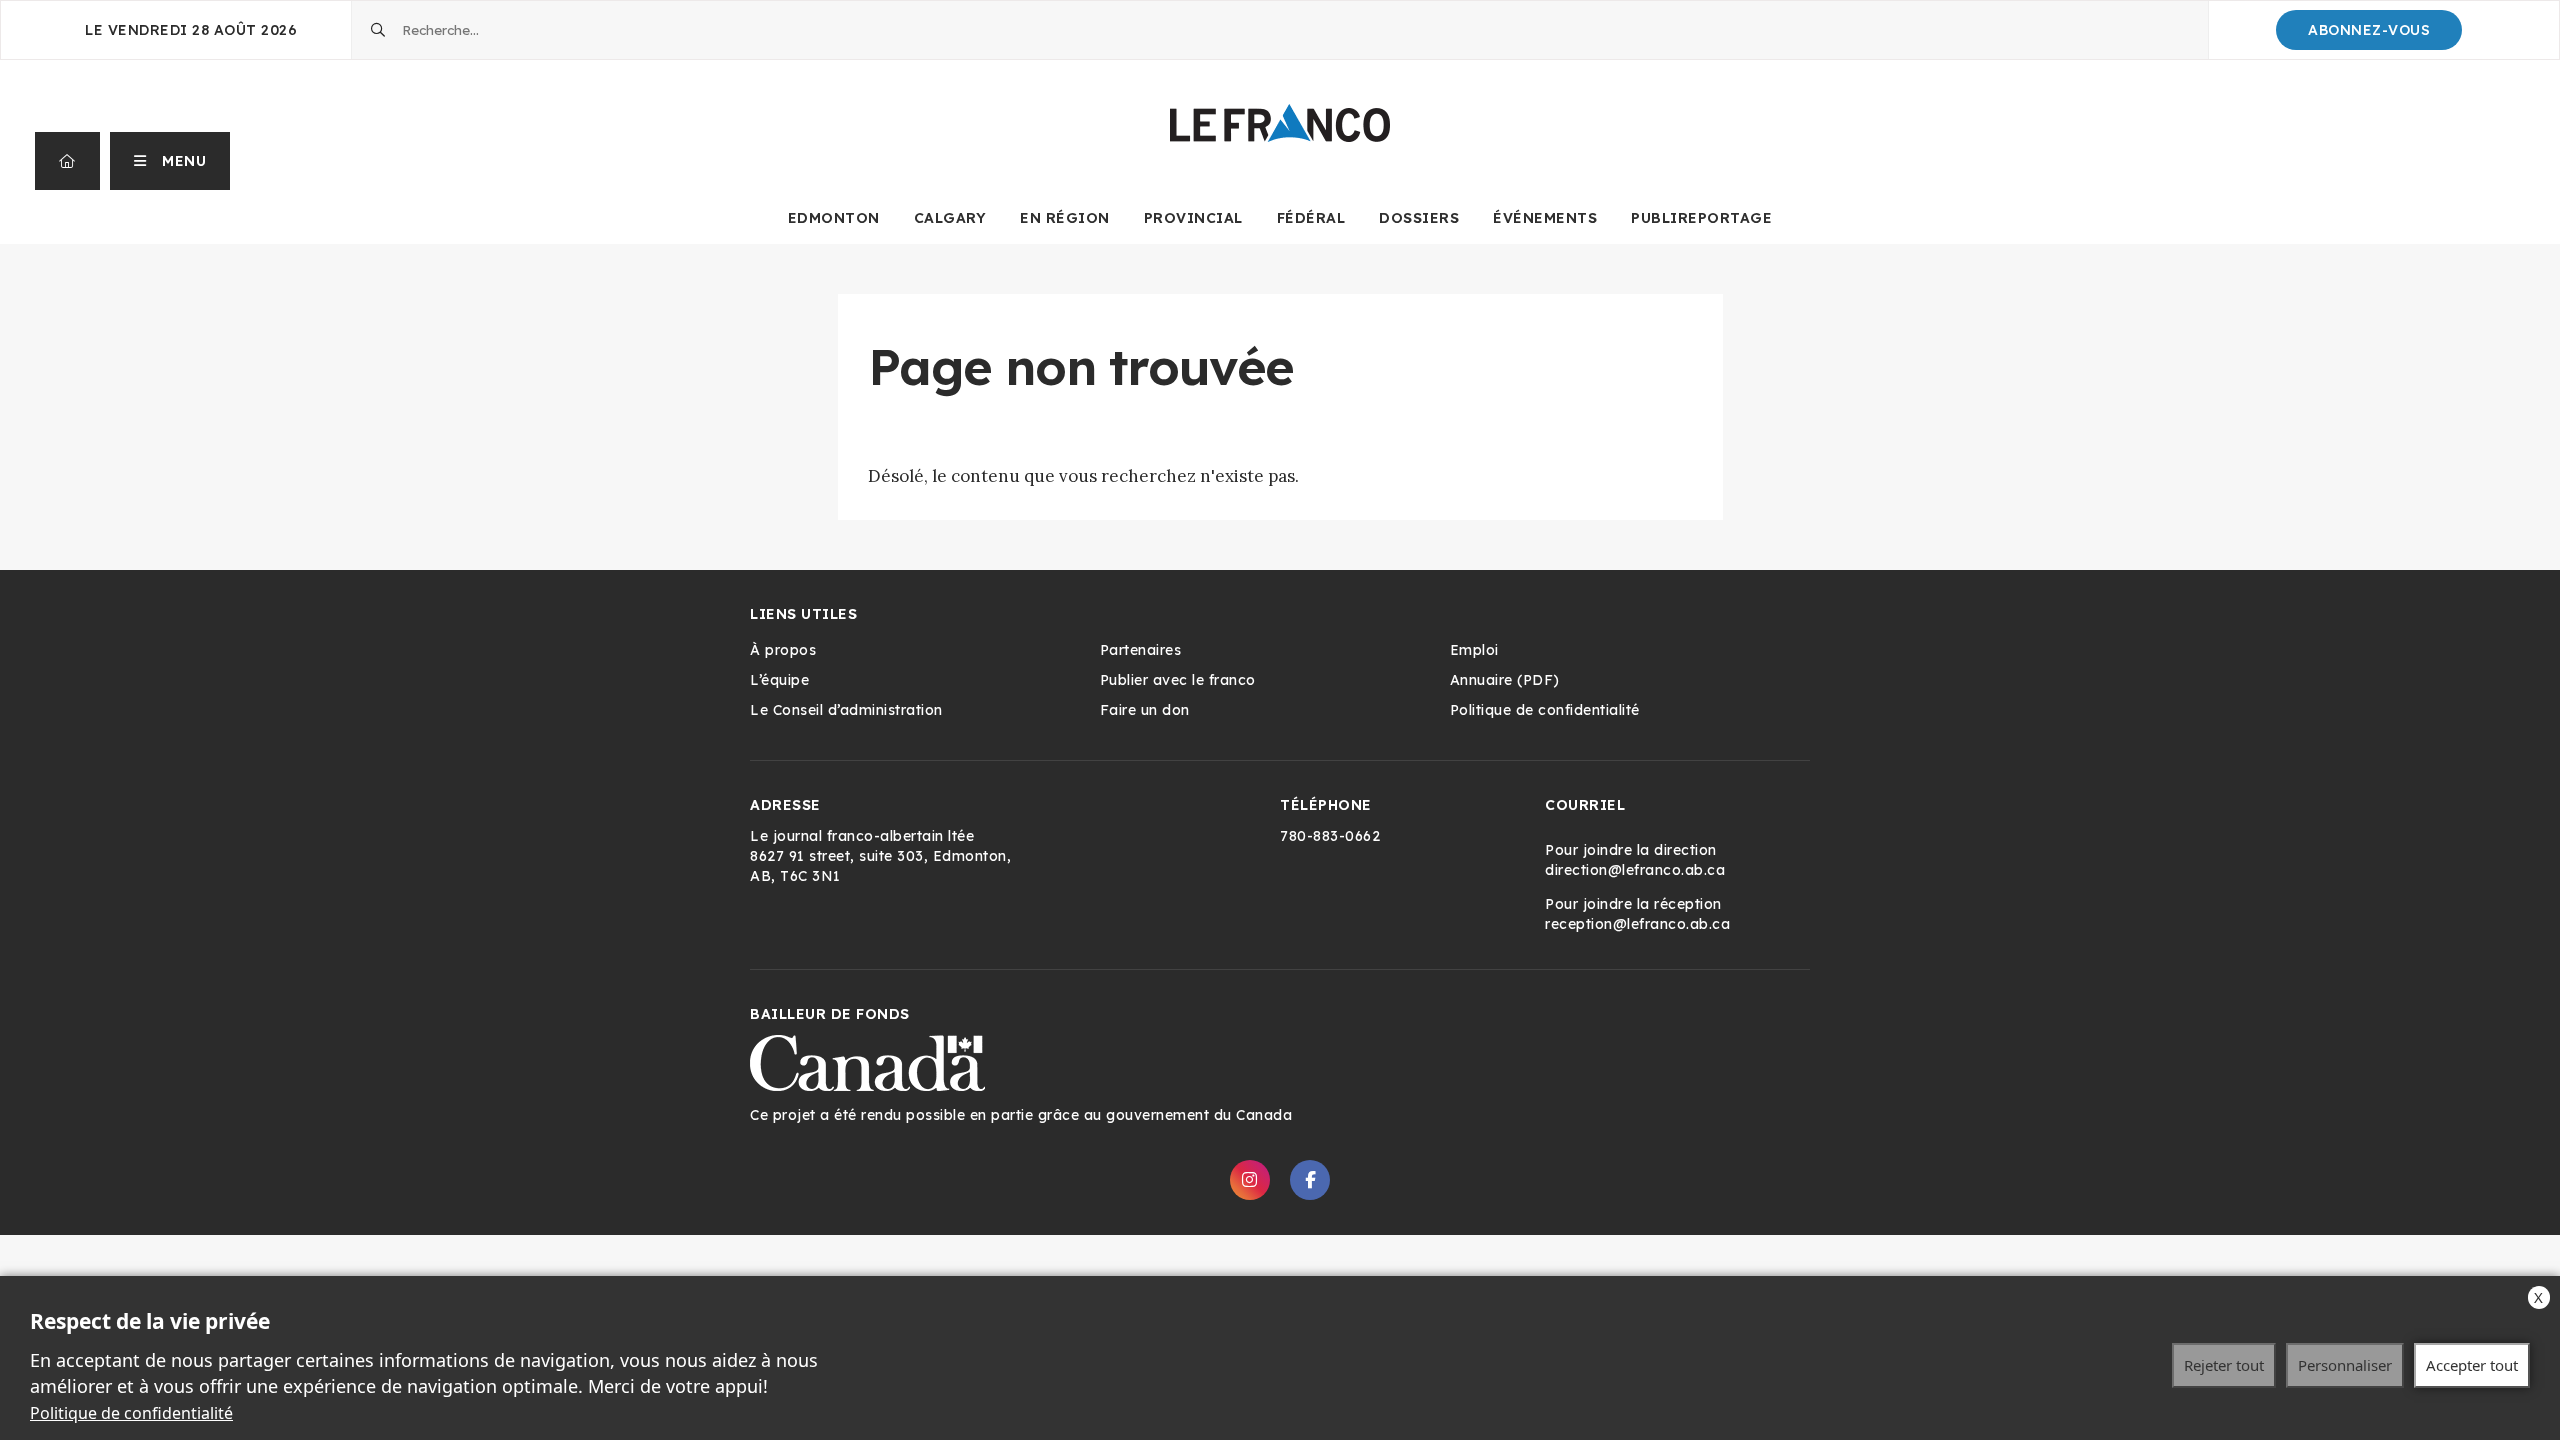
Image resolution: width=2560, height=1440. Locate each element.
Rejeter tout (2224, 1365)
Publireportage (1701, 218)
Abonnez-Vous (2369, 30)
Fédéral (1311, 218)
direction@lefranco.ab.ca (1635, 870)
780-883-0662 (1330, 836)
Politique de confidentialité (131, 1413)
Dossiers (1419, 218)
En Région (1065, 218)
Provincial (1193, 218)
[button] (170, 161)
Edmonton (834, 218)
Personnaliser (2345, 1365)
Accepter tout (2472, 1365)
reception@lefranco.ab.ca (1637, 924)
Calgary (950, 218)
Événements (1545, 218)
